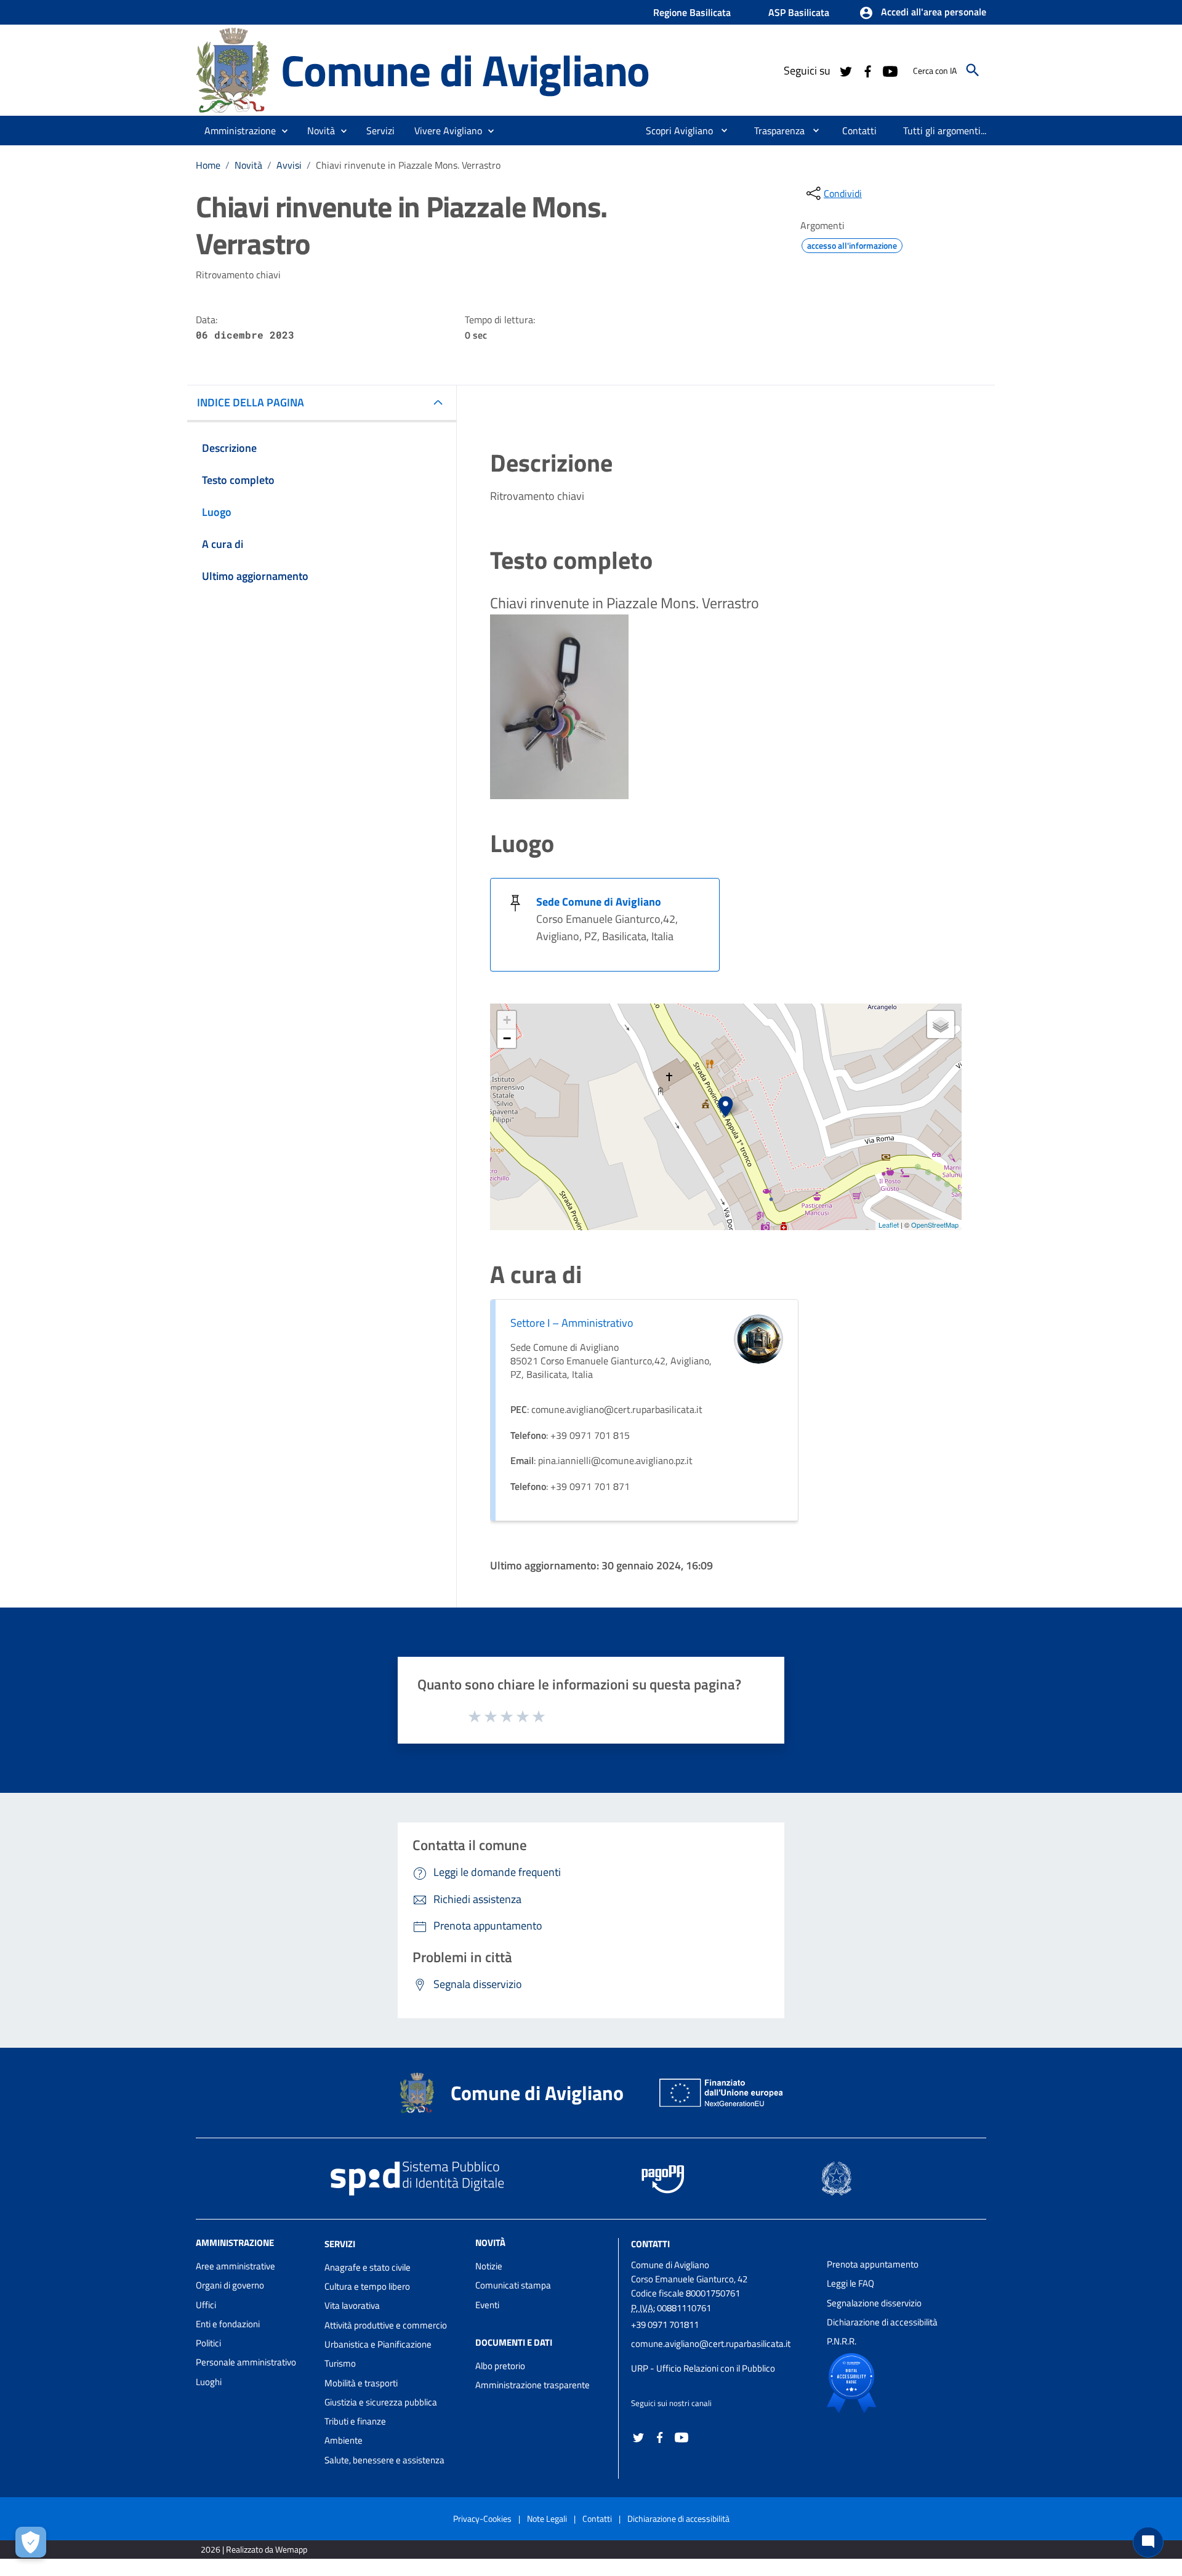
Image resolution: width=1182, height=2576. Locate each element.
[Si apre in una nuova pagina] (894, 2383)
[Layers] (941, 1024)
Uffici (206, 2305)
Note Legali (547, 2518)
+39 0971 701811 (665, 2324)
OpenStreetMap (935, 1225)
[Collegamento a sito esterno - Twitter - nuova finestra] (845, 70)
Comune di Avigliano (465, 70)
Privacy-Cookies (482, 2518)
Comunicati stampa (513, 2285)
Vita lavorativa (352, 2305)
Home (208, 165)
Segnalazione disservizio (874, 2303)
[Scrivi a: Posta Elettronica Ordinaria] (723, 2356)
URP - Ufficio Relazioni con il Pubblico (703, 2368)
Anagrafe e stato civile (368, 2267)
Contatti (650, 2244)
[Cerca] (973, 70)
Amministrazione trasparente (533, 2385)
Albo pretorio (500, 2366)
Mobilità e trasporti (361, 2383)
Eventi (487, 2305)
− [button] (507, 1038)
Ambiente (344, 2440)
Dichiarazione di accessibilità (882, 2322)
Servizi (340, 2244)
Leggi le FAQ (850, 2283)
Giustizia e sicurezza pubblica (381, 2402)
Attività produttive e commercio (386, 2325)
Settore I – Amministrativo (572, 1323)
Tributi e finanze (355, 2421)
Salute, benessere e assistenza (384, 2460)
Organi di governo (230, 2285)
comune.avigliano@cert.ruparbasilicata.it (711, 2344)
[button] (923, 13)
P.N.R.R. (842, 2341)
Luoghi (209, 2382)
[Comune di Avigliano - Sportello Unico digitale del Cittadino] (233, 69)
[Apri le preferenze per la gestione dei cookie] (31, 2542)
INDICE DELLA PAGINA (251, 402)
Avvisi (289, 165)
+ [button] (507, 1020)
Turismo (340, 2363)
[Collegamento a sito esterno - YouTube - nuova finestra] (890, 70)
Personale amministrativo (246, 2362)
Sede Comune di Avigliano (599, 902)
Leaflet (889, 1225)
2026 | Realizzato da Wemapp (254, 2549)
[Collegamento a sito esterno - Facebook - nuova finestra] (867, 70)
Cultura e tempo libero (367, 2286)
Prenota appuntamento (873, 2264)
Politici (208, 2343)
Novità (248, 165)
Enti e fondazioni (228, 2324)
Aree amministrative (235, 2266)
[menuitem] (674, 131)
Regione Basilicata (692, 12)
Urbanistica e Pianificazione (378, 2344)
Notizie (489, 2266)
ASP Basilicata (799, 12)
